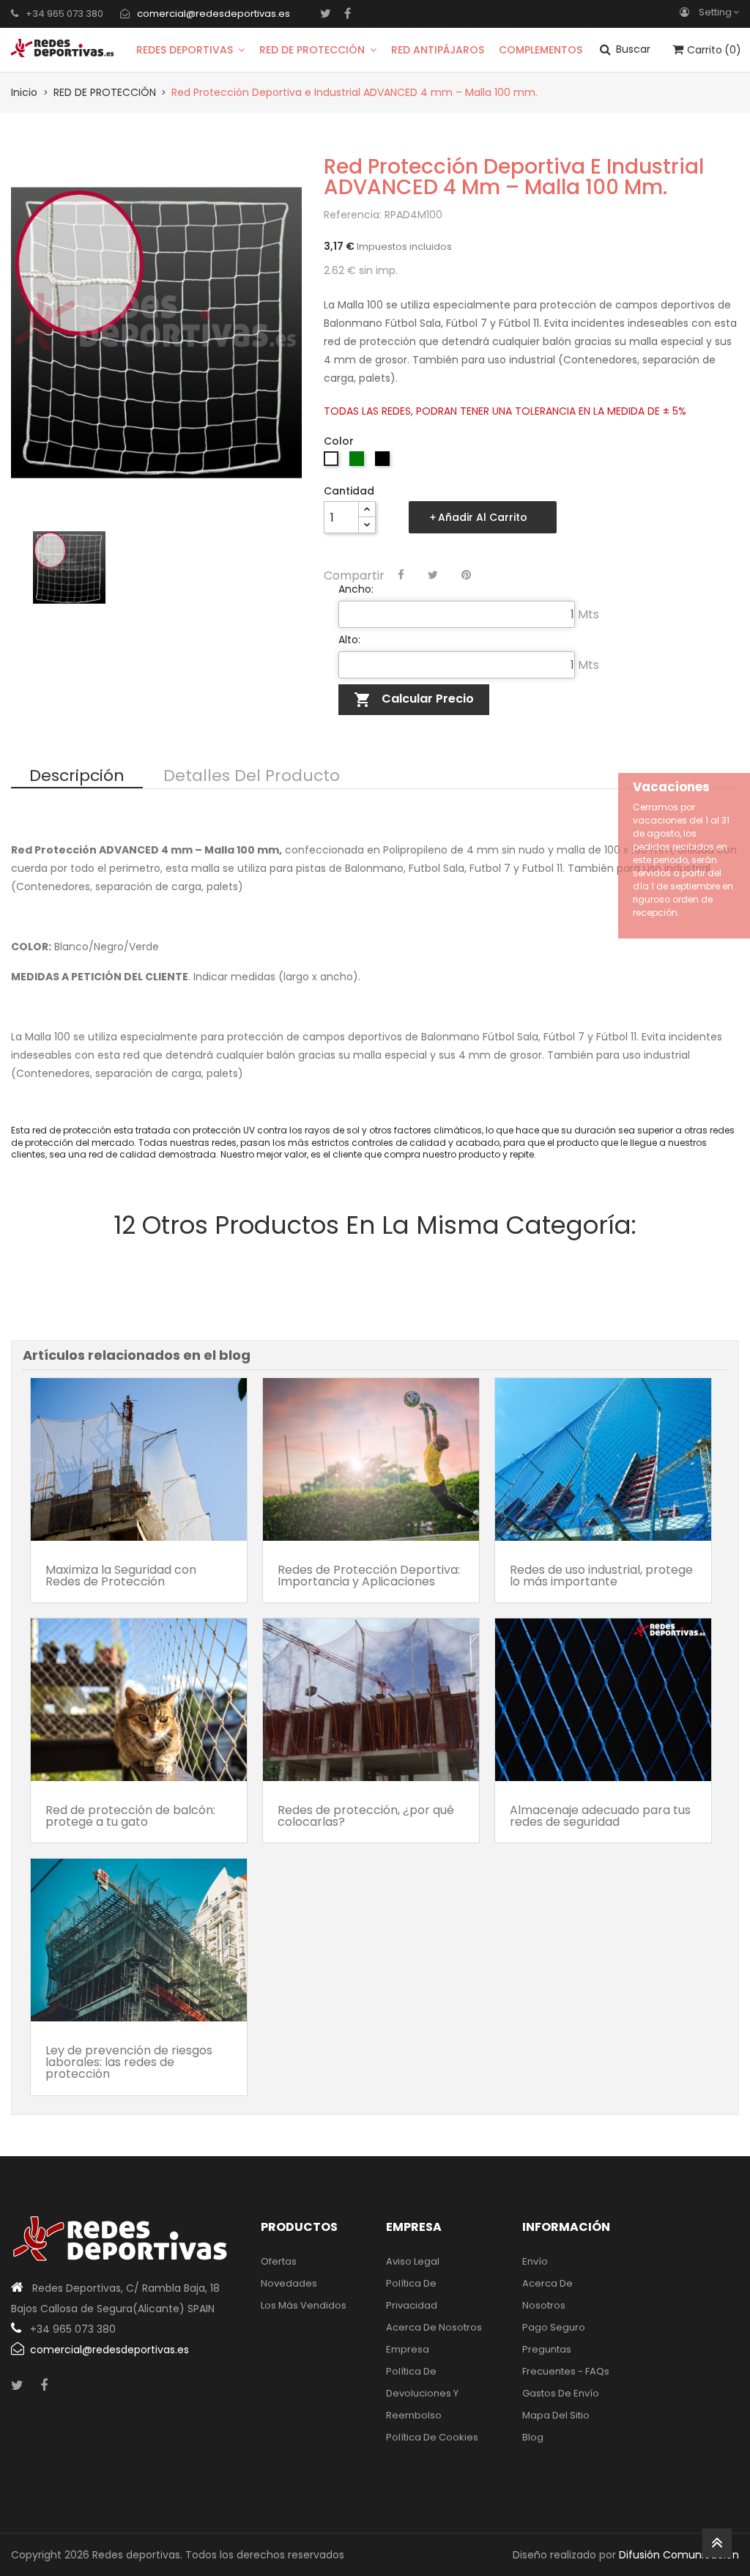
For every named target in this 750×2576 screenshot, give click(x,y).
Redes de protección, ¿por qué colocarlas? (366, 1816)
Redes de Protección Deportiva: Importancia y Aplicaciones (369, 1576)
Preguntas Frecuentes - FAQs (566, 2360)
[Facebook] (348, 13)
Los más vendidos (304, 2305)
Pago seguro (554, 2327)
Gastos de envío (561, 2393)
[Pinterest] (466, 575)
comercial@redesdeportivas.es (214, 14)
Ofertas (279, 2261)
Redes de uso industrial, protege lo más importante (601, 1576)
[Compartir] (401, 575)
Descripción (77, 777)
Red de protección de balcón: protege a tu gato (130, 1816)
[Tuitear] (433, 575)
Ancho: (356, 589)
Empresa (408, 2349)
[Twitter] (326, 13)
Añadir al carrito (483, 517)
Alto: (349, 640)
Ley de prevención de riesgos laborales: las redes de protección (129, 2062)
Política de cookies (432, 2437)
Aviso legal (413, 2261)
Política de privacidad (412, 2294)
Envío (535, 2261)
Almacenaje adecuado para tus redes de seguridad (600, 1816)
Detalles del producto (252, 777)
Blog (533, 2437)
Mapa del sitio (556, 2415)
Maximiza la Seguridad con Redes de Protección (121, 1576)
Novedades (289, 2283)
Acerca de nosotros (434, 2327)
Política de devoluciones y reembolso (422, 2393)
